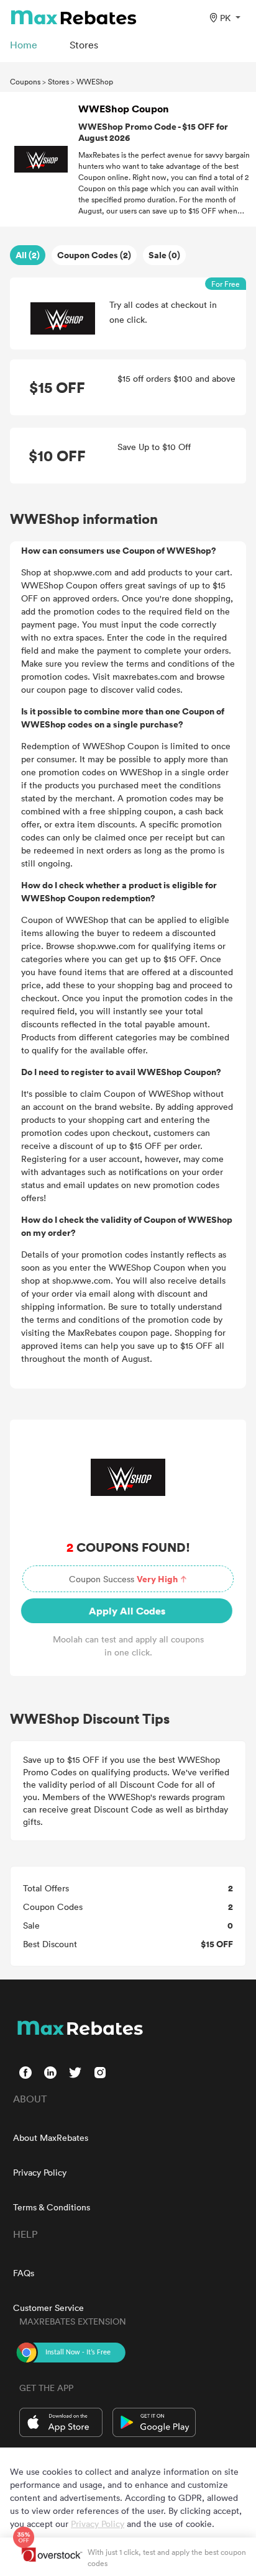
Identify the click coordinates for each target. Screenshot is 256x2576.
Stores (58, 81)
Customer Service (48, 2308)
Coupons (25, 81)
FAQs (24, 2273)
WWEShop (95, 81)
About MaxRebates (51, 2137)
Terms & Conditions (52, 2207)
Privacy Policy (40, 2172)
